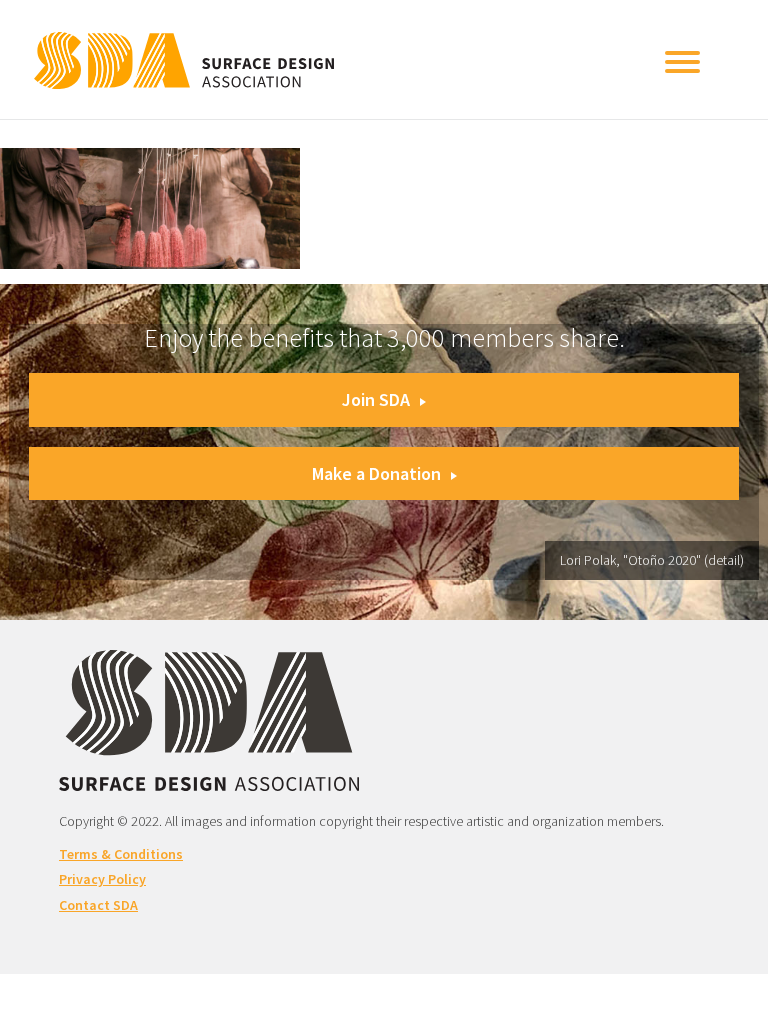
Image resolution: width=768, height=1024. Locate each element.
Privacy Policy (102, 879)
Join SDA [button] (376, 399)
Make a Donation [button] (376, 473)
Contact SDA (98, 905)
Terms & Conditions (121, 854)
